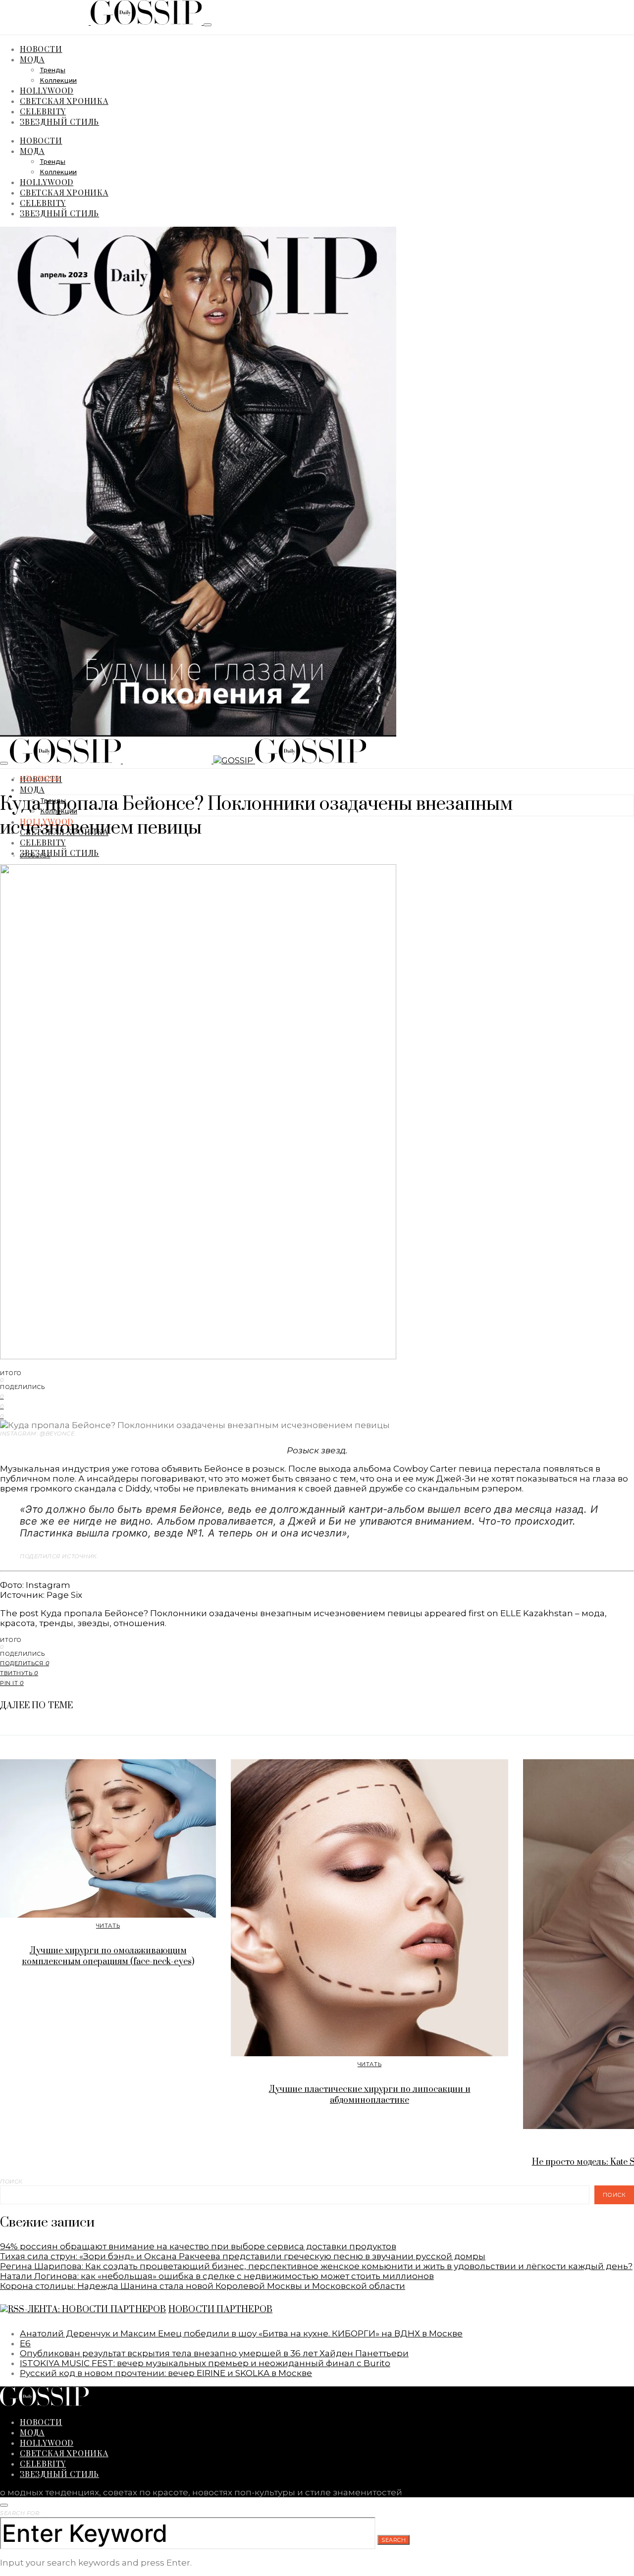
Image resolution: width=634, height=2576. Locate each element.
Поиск (11, 2181)
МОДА (32, 59)
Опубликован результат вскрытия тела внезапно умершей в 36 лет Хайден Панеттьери (214, 2353)
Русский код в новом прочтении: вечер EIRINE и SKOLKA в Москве (166, 2373)
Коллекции (58, 81)
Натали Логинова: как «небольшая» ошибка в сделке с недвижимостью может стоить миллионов (217, 2276)
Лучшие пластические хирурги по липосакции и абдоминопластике (370, 2095)
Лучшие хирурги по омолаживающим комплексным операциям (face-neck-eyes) (108, 1956)
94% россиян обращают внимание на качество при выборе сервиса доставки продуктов (198, 2246)
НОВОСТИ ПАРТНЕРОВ (220, 2310)
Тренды (53, 71)
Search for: (20, 2513)
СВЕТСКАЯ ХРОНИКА (64, 101)
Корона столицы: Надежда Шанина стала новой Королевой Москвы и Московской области (203, 2286)
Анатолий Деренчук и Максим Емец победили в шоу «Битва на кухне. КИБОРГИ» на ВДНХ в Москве (241, 2333)
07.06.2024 (35, 855)
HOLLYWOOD (47, 90)
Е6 (25, 2343)
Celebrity (43, 111)
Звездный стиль (59, 122)
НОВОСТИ (41, 49)
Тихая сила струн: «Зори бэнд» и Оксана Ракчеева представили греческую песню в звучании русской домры (243, 2256)
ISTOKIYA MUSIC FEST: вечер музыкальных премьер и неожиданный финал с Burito (205, 2363)
